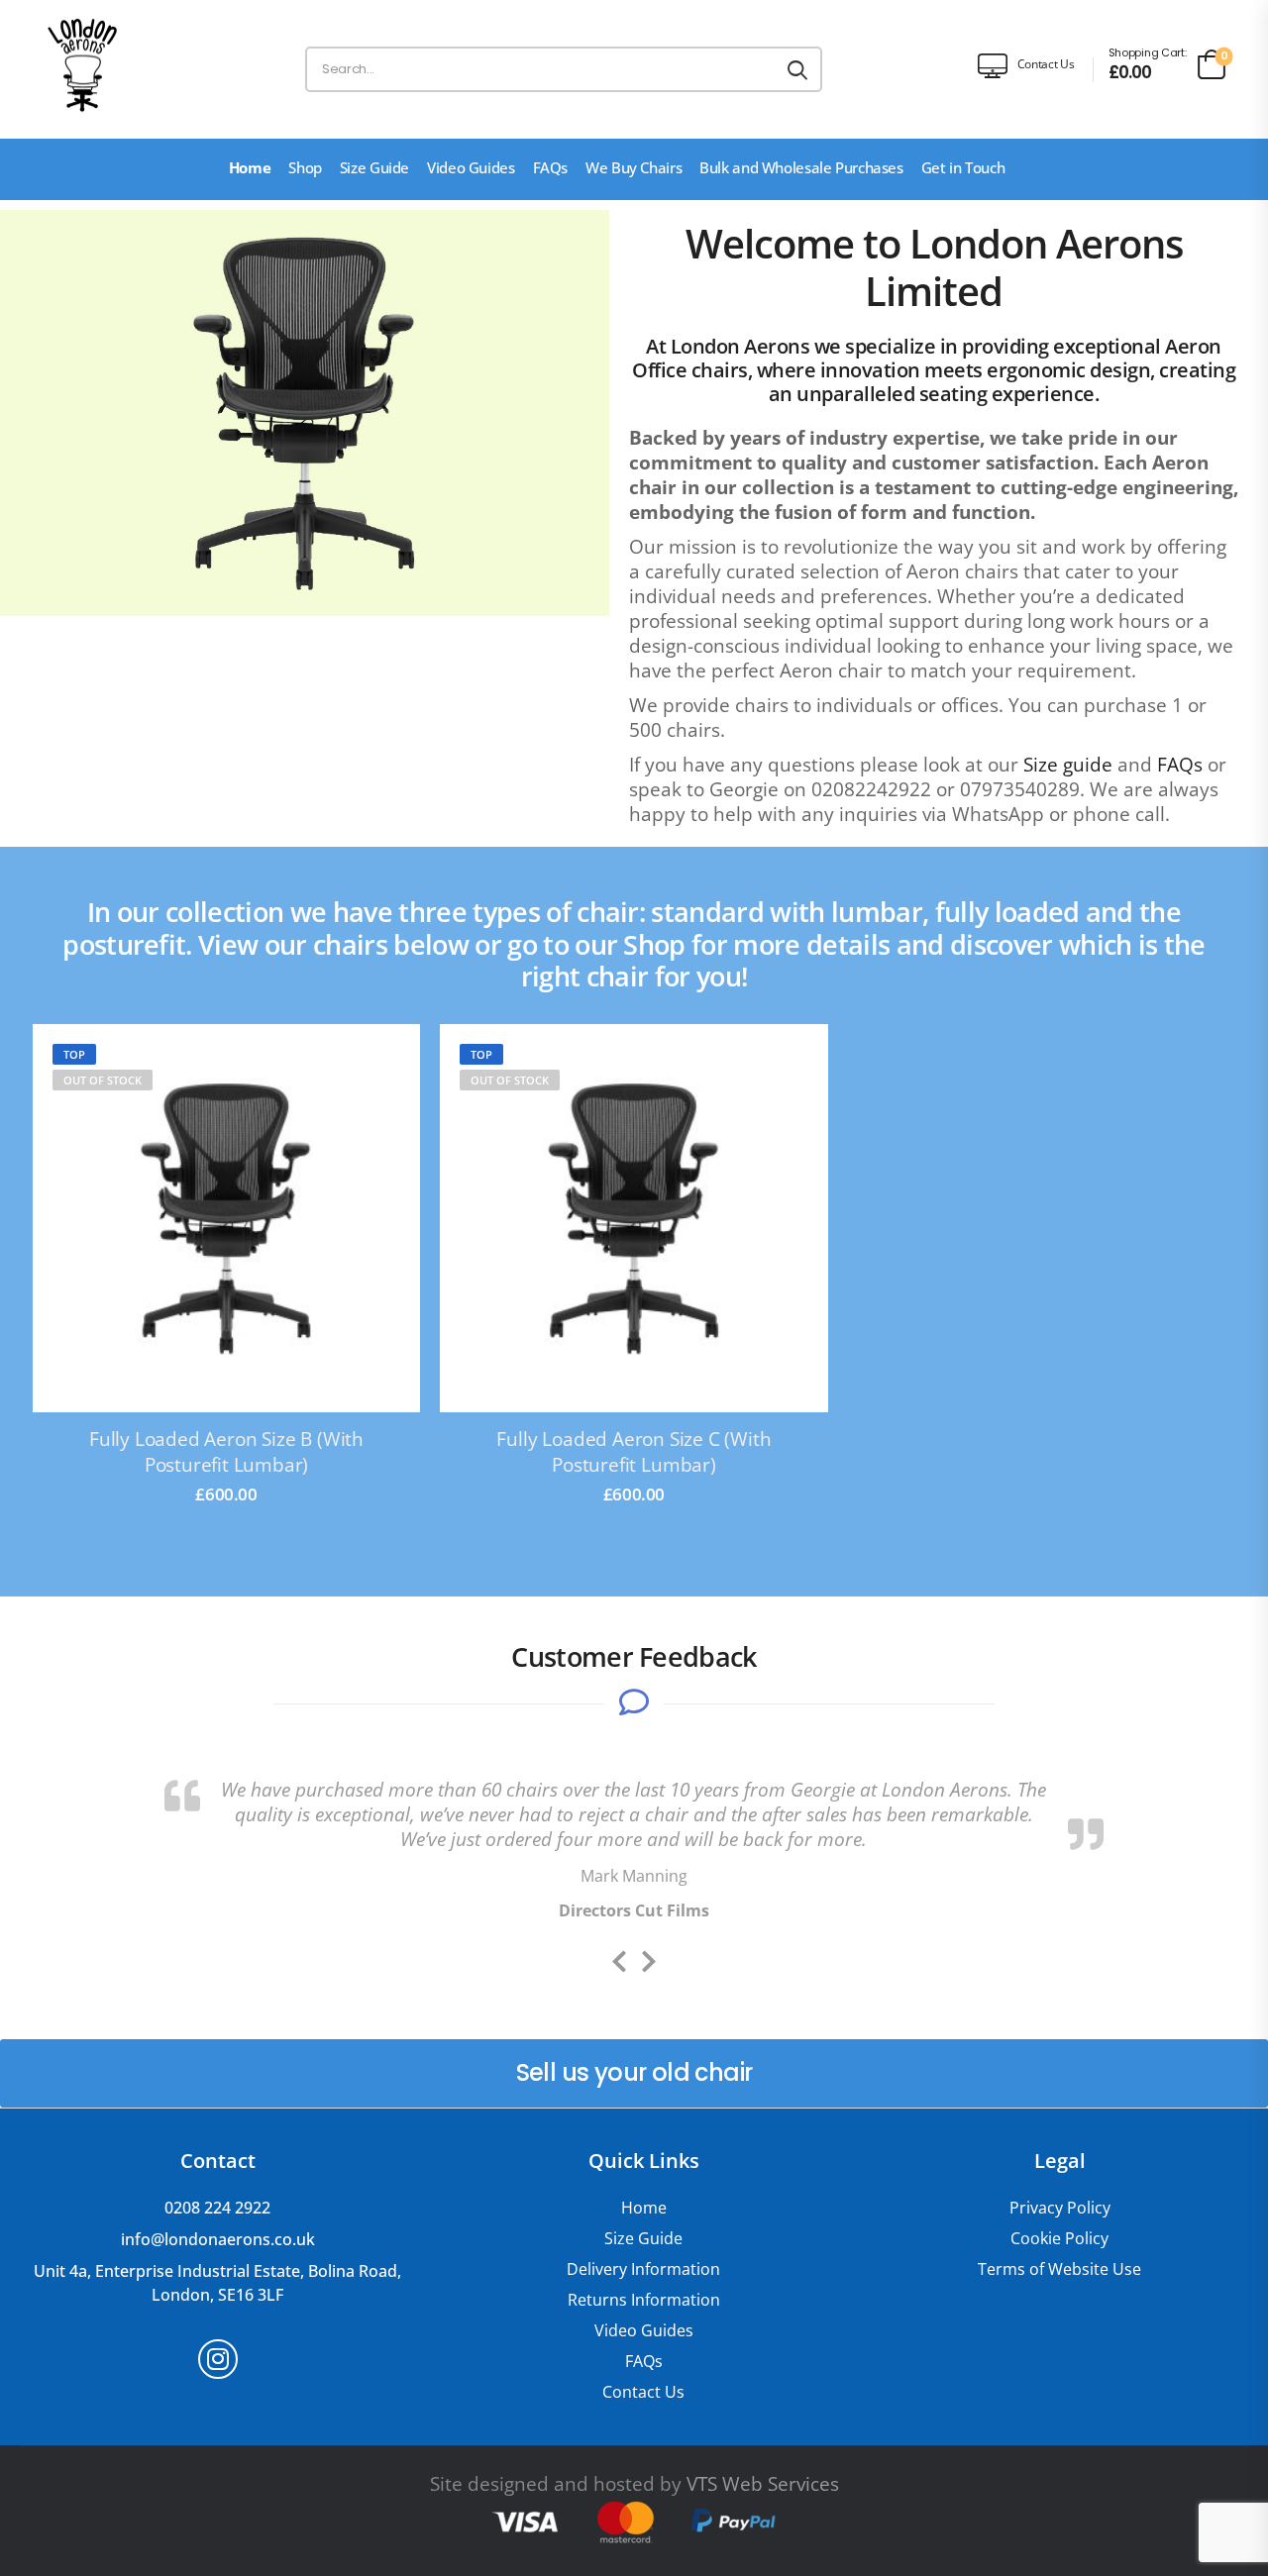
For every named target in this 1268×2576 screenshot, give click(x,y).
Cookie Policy (1059, 2239)
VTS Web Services (763, 2484)
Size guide (1068, 765)
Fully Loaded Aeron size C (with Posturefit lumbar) (634, 1452)
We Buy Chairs (634, 167)
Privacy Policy (1060, 2208)
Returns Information (644, 2300)
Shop (305, 167)
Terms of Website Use (1059, 2269)
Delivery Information (643, 2269)
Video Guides (471, 167)
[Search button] (797, 69)
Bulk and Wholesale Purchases (801, 167)
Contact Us (643, 2392)
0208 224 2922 (217, 2208)
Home (250, 167)
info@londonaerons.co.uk (218, 2239)
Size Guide (374, 167)
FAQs (551, 167)
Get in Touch (963, 167)
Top (74, 1054)
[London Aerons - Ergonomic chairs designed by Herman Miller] (82, 64)
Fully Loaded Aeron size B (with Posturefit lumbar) (226, 1452)
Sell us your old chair (634, 2072)
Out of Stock (103, 1080)
